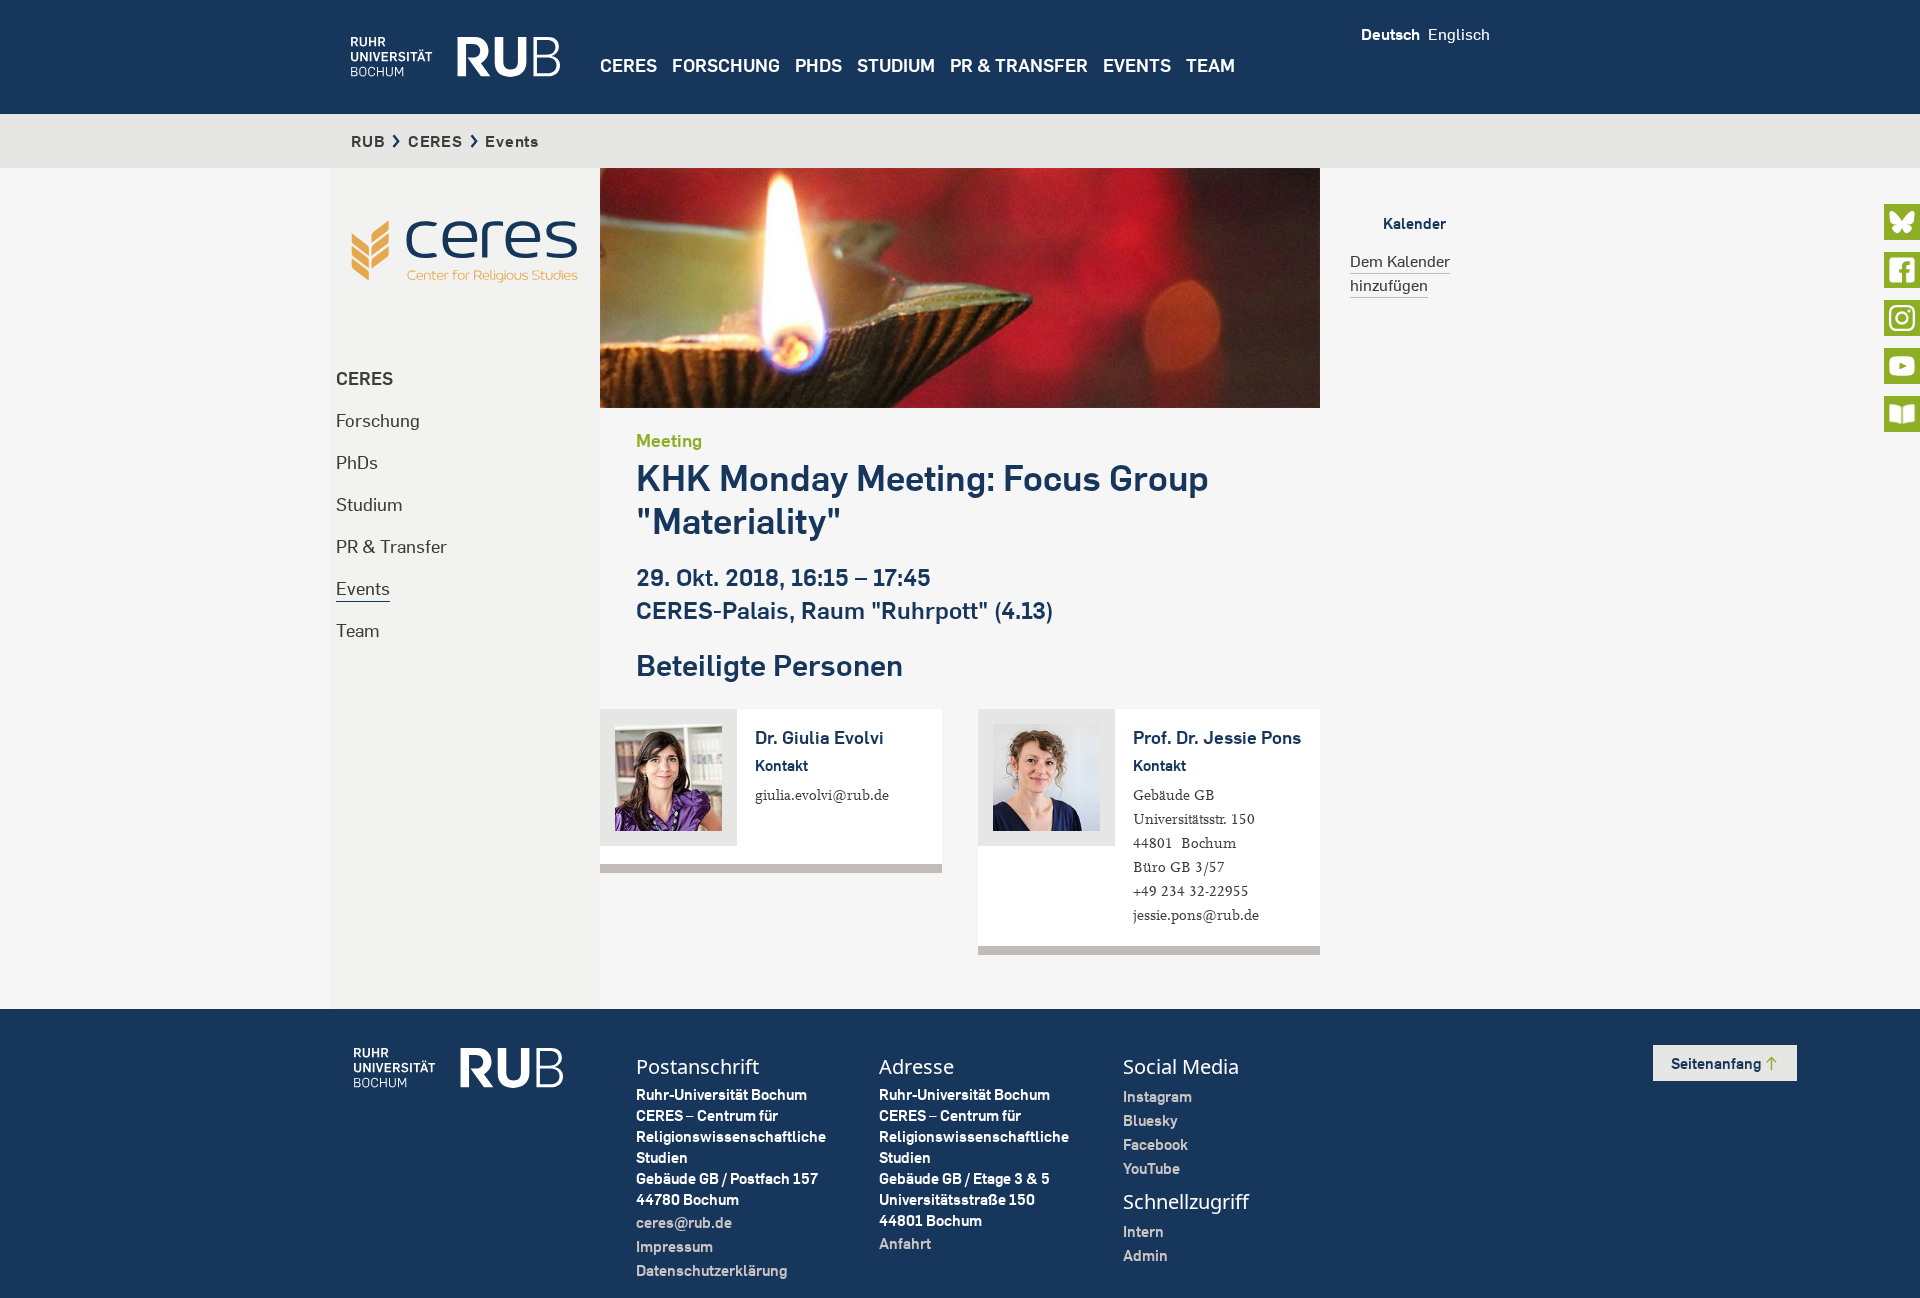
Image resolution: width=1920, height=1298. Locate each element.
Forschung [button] (726, 65)
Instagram (1157, 1096)
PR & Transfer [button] (1019, 65)
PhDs (357, 462)
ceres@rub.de (684, 1222)
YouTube (1151, 1168)
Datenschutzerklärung (711, 1270)
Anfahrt (905, 1243)
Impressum (674, 1246)
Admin (1145, 1255)
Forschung (378, 420)
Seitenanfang (1717, 1063)
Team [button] (1210, 65)
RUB (368, 141)
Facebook (1155, 1144)
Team (358, 630)
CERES (628, 65)
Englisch (1459, 34)
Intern (1143, 1231)
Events (1137, 65)
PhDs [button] (818, 65)
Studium (369, 504)
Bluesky (1150, 1120)
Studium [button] (896, 65)
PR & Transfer (391, 546)
